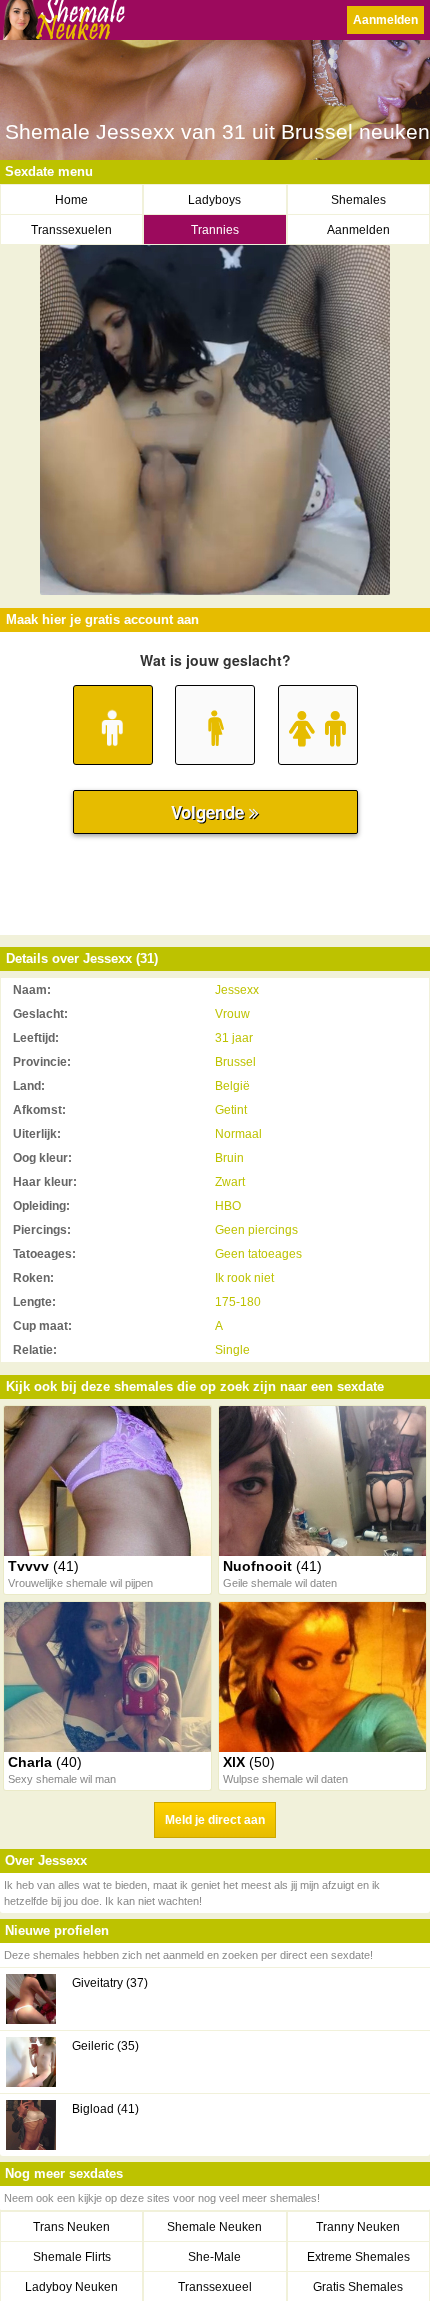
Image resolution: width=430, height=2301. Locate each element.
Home (71, 200)
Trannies (215, 230)
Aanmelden (385, 20)
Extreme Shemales (358, 2257)
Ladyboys (214, 200)
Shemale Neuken (214, 2227)
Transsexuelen (71, 230)
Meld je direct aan (215, 1820)
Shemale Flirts (72, 2257)
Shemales (358, 200)
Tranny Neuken (358, 2227)
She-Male (214, 2257)
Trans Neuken (71, 2227)
